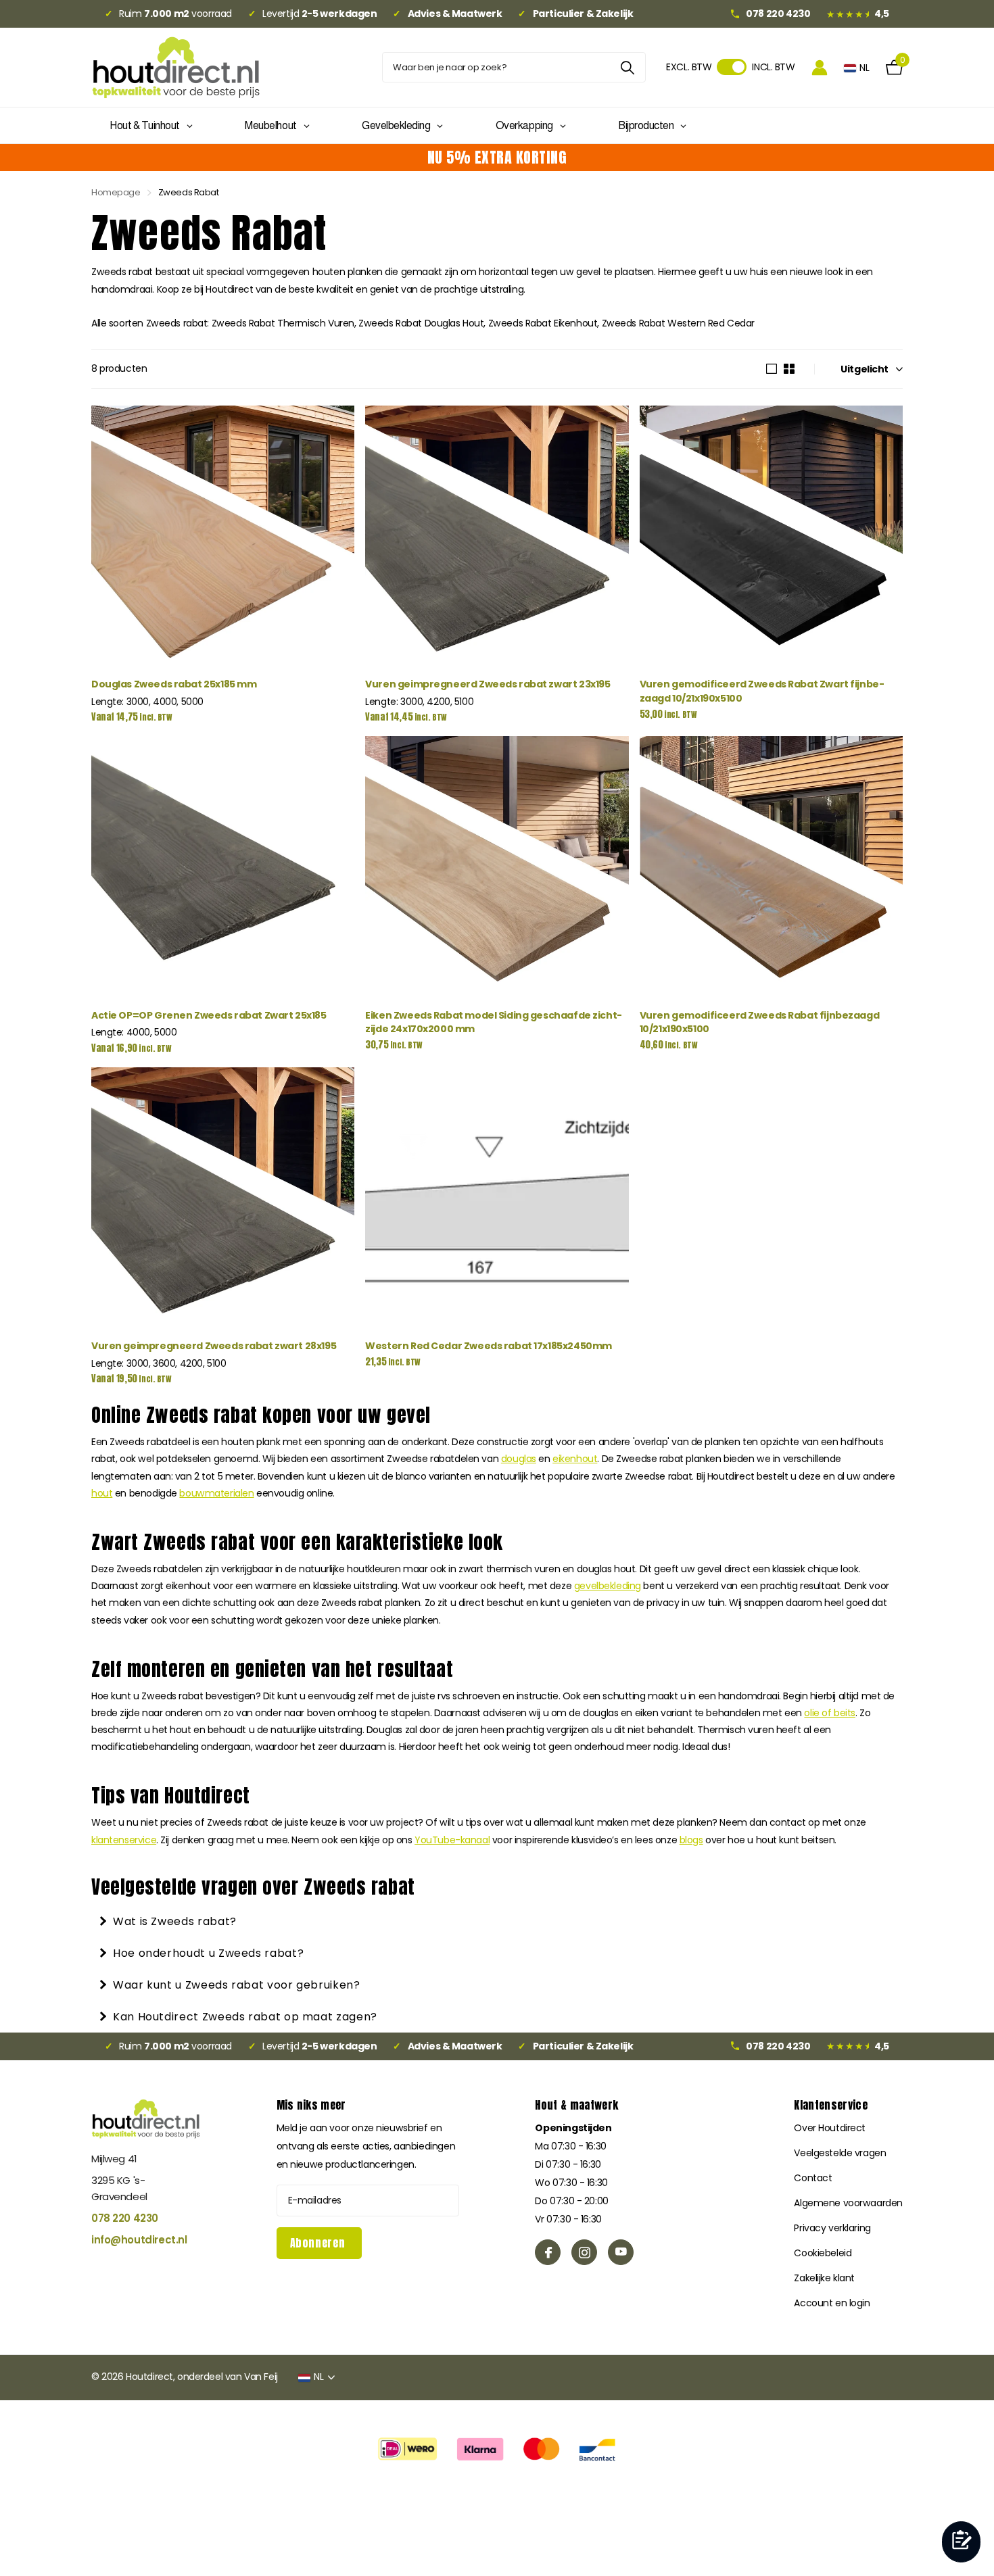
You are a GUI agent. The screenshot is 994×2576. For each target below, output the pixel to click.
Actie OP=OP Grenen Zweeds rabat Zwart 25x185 (209, 1015)
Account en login (832, 2303)
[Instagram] (584, 2252)
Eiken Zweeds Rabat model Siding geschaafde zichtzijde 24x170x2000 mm (494, 1022)
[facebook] (548, 2252)
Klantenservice (830, 2105)
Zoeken (627, 67)
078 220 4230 (125, 2218)
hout (102, 1493)
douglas (519, 1459)
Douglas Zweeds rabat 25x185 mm (174, 684)
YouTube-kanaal (452, 1840)
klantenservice (124, 1840)
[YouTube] (621, 2252)
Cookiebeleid (823, 2253)
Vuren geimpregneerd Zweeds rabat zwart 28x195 (214, 1346)
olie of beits (830, 1713)
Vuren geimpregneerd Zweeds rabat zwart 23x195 (488, 684)
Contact (813, 2178)
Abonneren (319, 2243)
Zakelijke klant (824, 2278)
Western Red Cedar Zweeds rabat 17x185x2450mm (489, 1346)
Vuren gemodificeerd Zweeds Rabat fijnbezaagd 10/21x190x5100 (760, 1022)
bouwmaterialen (216, 1493)
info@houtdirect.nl (139, 2240)
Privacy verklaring (832, 2228)
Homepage (116, 192)
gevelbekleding (608, 1586)
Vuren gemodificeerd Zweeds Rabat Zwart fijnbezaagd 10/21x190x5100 (762, 691)
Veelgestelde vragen (840, 2153)
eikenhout (575, 1459)
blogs (691, 1840)
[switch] (732, 67)
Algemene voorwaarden (848, 2203)
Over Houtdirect (830, 2128)
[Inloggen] (820, 67)
